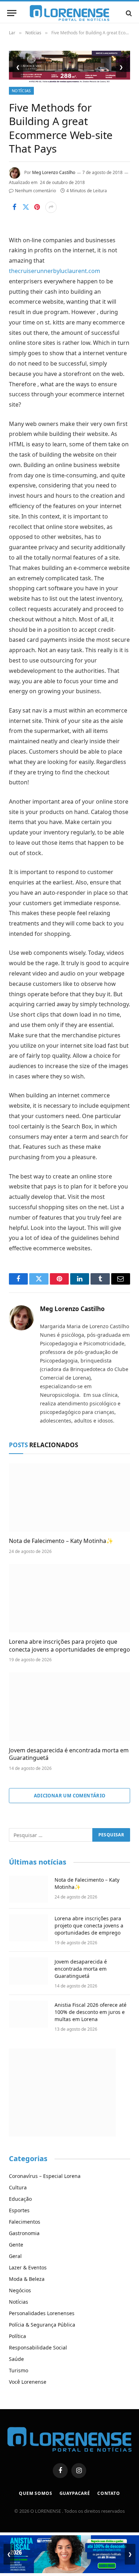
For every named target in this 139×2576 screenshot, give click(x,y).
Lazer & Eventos (28, 2267)
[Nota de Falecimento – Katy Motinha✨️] (69, 1497)
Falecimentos (25, 2222)
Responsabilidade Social (38, 2347)
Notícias (21, 91)
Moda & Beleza (27, 2279)
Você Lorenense (28, 2382)
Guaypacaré (75, 2493)
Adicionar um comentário (70, 1796)
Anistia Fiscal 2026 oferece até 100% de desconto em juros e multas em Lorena (91, 2012)
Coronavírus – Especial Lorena (45, 2176)
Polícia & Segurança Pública (42, 2325)
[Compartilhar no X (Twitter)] (26, 207)
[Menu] (12, 13)
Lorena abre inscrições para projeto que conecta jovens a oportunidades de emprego (69, 1646)
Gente (16, 2245)
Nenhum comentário (35, 191)
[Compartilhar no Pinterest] (37, 207)
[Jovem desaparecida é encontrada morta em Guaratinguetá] (69, 1706)
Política (17, 2336)
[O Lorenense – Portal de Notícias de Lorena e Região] (69, 13)
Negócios (20, 2290)
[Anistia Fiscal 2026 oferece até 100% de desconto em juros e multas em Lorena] (29, 2014)
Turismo (19, 2370)
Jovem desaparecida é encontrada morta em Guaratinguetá (69, 1754)
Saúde (16, 2359)
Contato (109, 2493)
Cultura (18, 2187)
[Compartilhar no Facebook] (14, 207)
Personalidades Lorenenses (42, 2313)
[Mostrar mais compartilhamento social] (51, 207)
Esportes (19, 2210)
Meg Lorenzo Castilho (54, 172)
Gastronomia (24, 2233)
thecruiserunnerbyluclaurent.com (55, 271)
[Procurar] (128, 13)
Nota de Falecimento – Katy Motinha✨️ (61, 1541)
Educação (20, 2199)
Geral (15, 2256)
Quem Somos (35, 2493)
